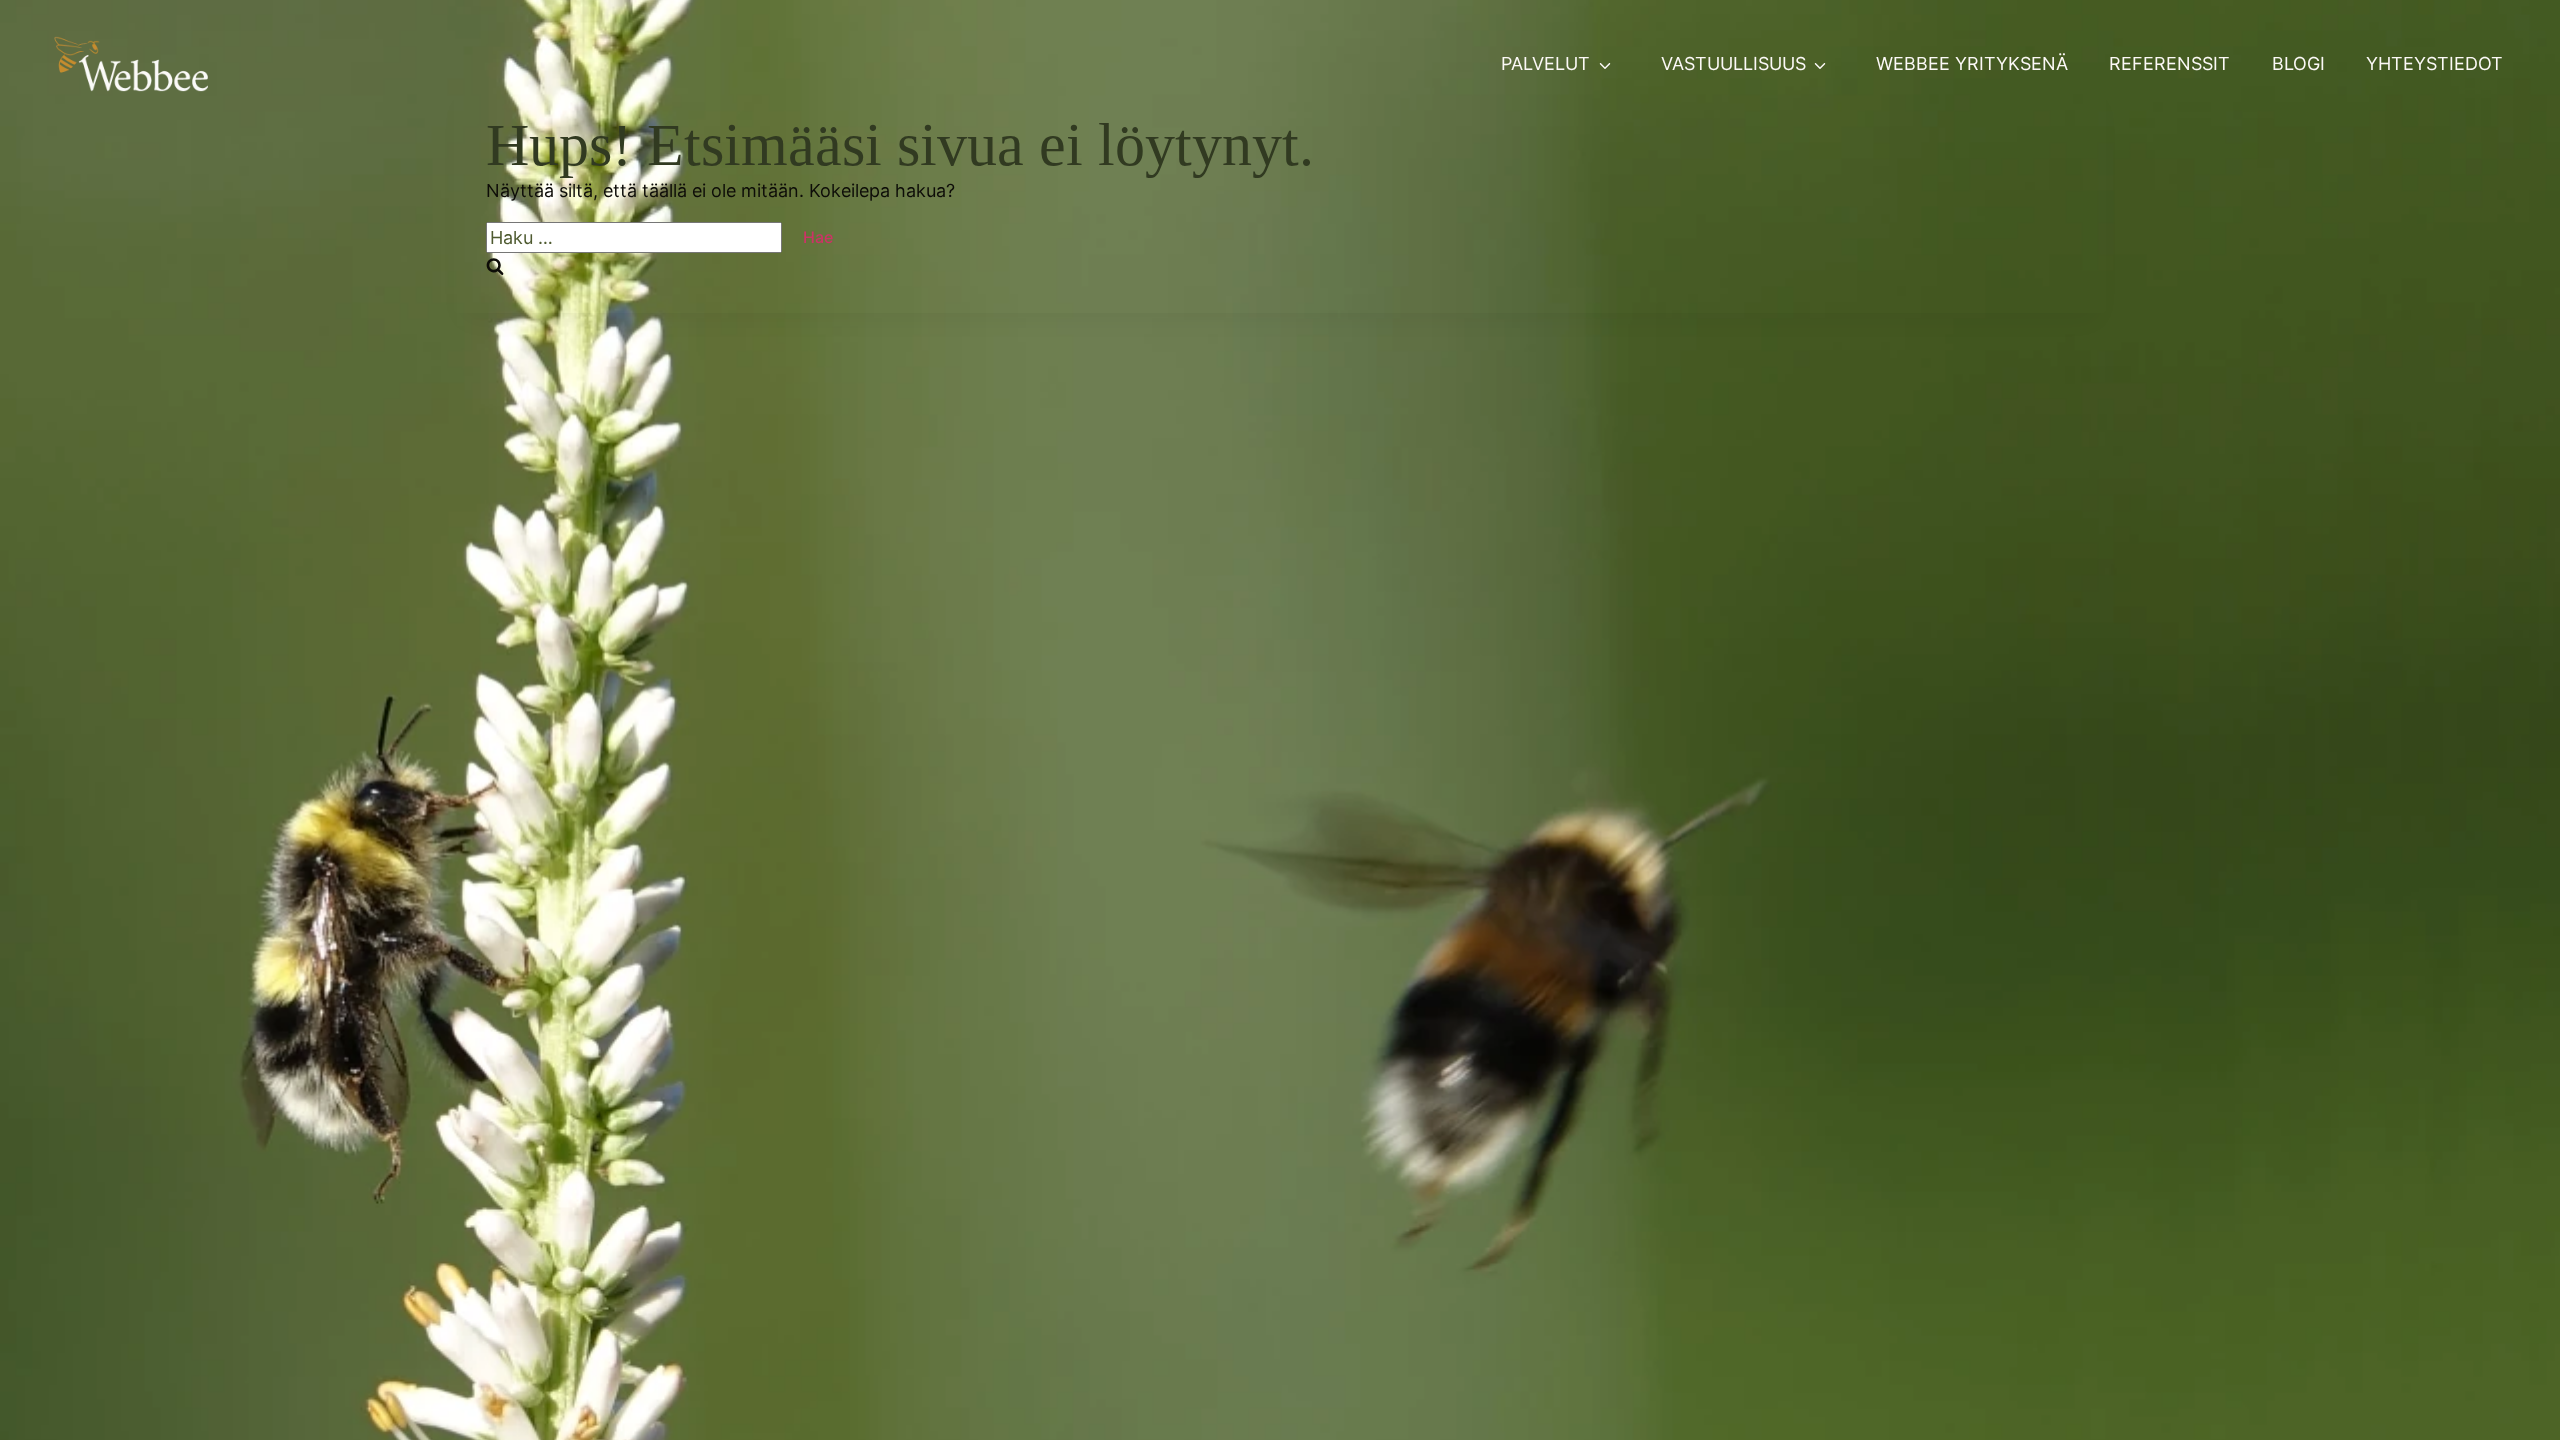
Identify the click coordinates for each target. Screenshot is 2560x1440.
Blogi (2298, 63)
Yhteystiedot (2434, 63)
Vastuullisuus (1733, 63)
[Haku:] (634, 237)
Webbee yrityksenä (1972, 63)
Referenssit (2169, 63)
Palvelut (1545, 63)
